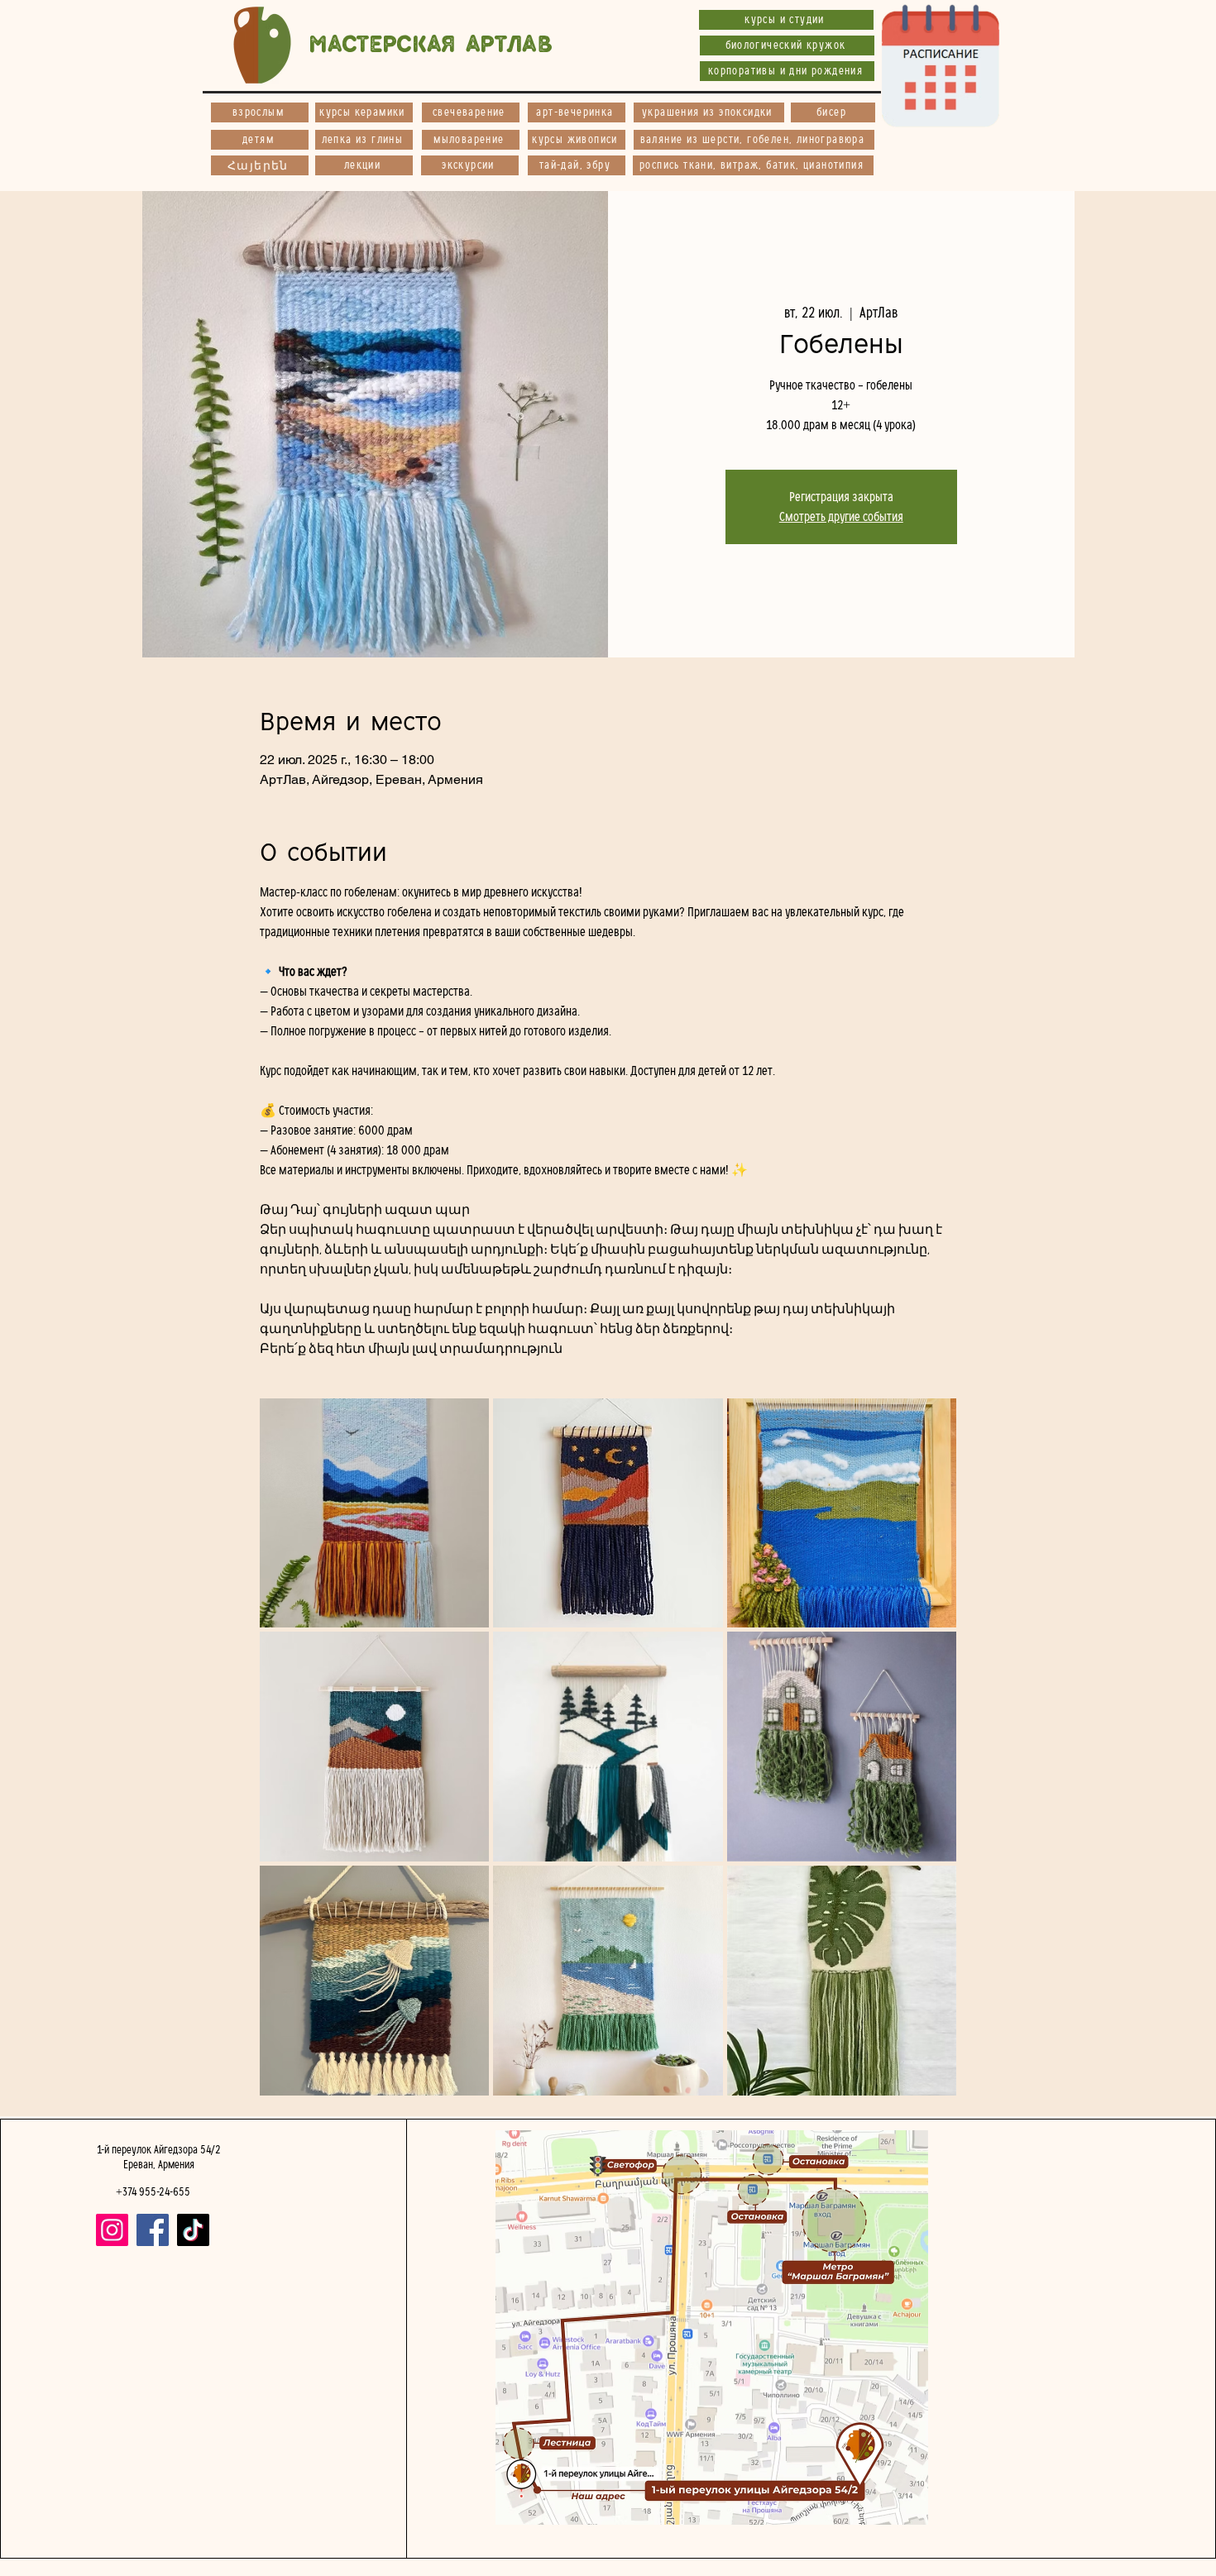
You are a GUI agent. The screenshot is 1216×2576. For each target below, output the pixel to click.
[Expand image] (375, 1513)
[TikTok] (193, 2230)
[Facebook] (153, 2230)
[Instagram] (112, 2230)
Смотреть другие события (841, 517)
